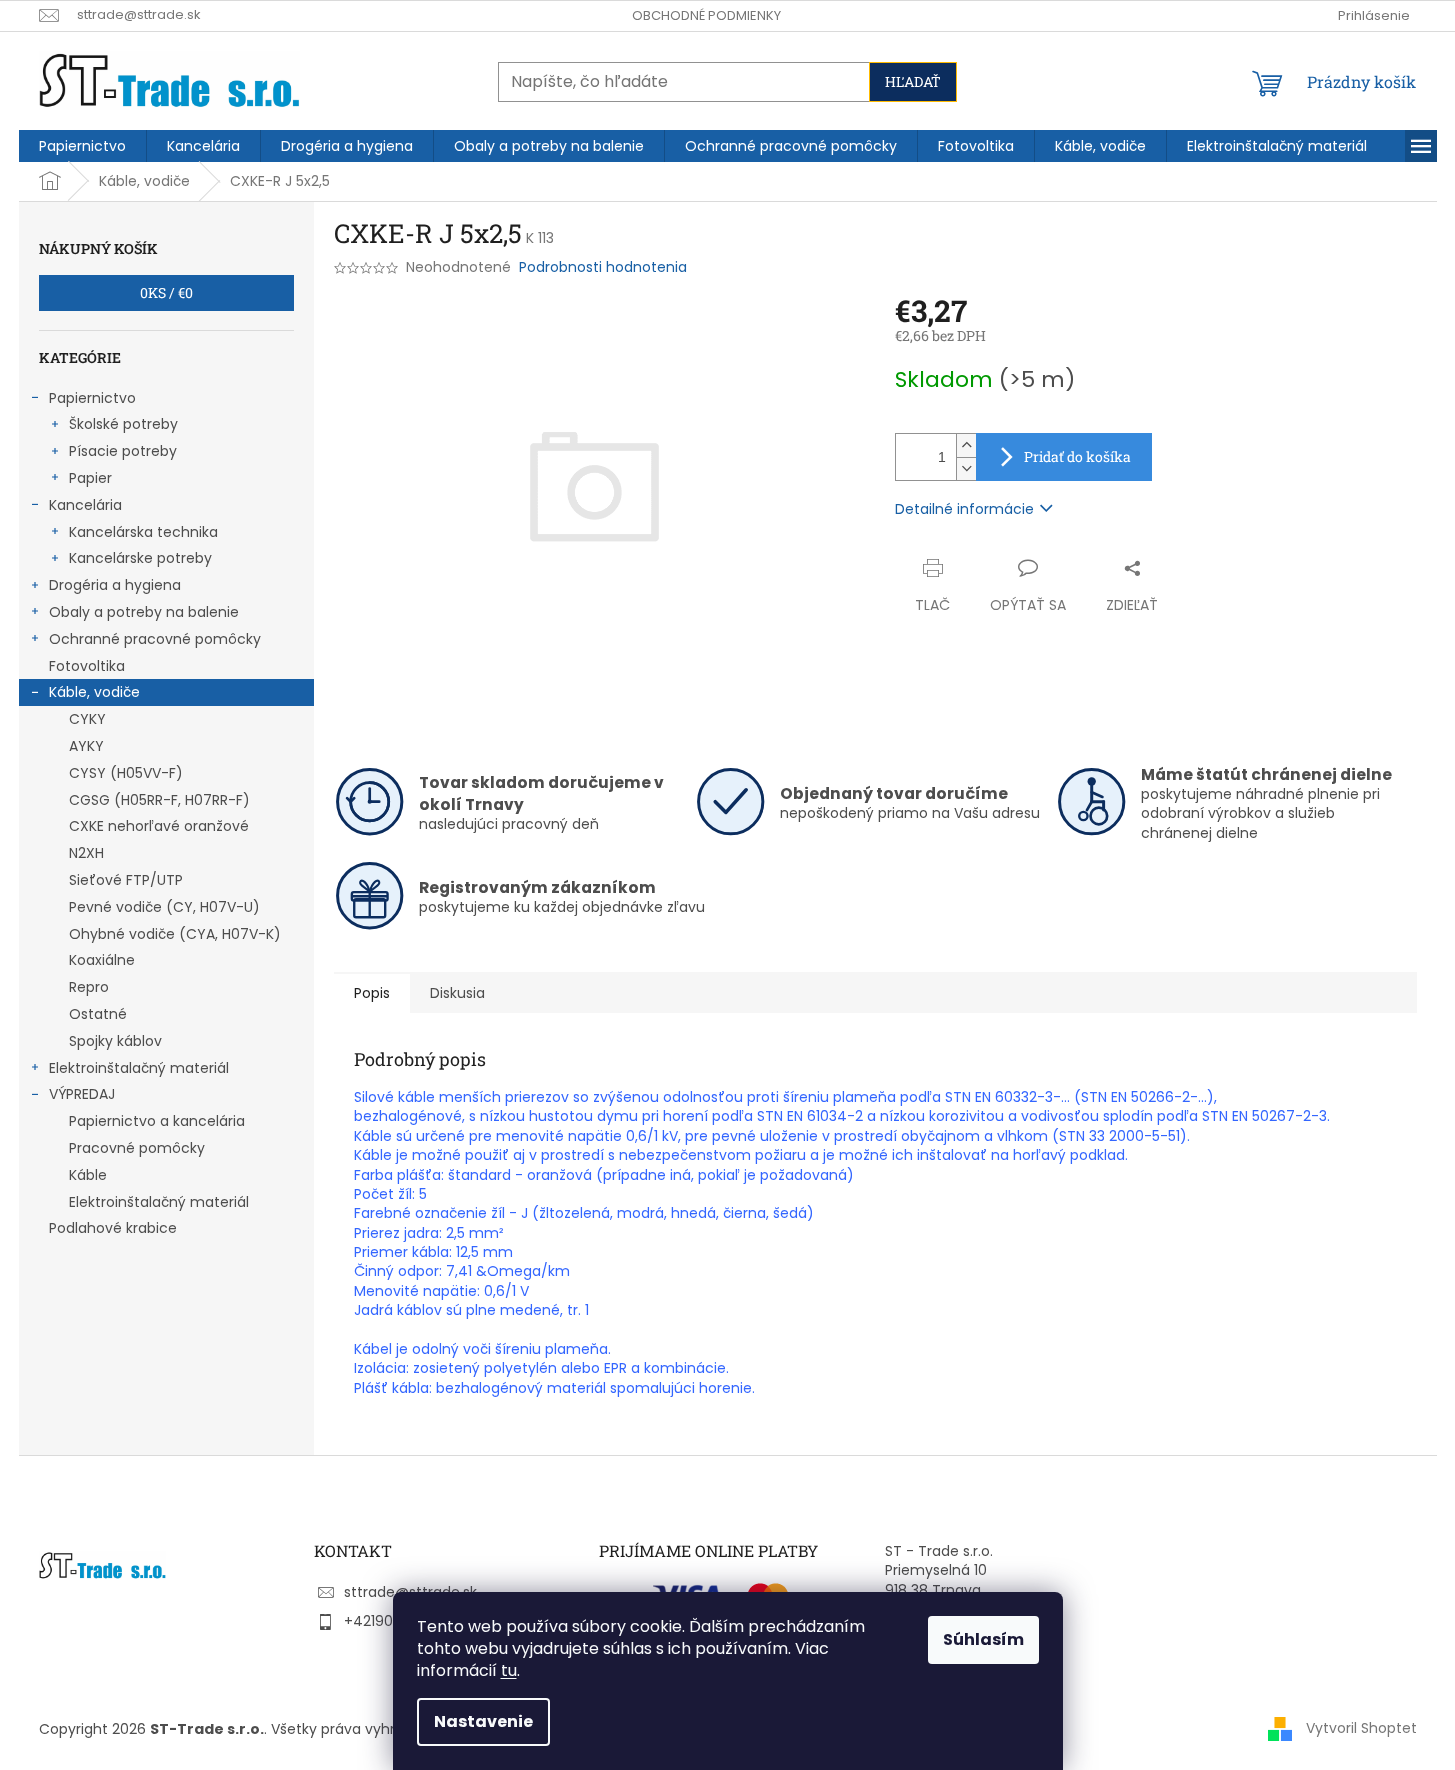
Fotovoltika (87, 666)
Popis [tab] (372, 993)
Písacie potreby (123, 451)
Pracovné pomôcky (137, 1148)
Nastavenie (483, 1721)
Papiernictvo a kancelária (157, 1121)
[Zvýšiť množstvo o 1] (966, 445)
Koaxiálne (102, 960)
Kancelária (85, 505)
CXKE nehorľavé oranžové (159, 826)
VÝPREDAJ (82, 1094)
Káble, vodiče (94, 692)
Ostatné (98, 1014)
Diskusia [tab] (457, 993)
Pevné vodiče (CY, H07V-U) (164, 907)
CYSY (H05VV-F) (126, 773)
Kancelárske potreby (140, 558)
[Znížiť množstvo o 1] (966, 468)
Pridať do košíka (1077, 456)
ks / (166, 292)
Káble (88, 1175)
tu (509, 1670)
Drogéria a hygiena (115, 585)
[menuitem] (82, 146)
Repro (89, 987)
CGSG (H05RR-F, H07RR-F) (159, 800)
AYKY (86, 746)
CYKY (87, 719)
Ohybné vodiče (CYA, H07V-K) (175, 934)
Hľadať (913, 81)
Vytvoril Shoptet (1361, 1728)
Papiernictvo (92, 398)
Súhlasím (983, 1639)
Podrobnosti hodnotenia (603, 267)
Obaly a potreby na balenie (144, 612)
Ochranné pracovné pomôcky (155, 639)
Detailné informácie (964, 509)
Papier (90, 478)
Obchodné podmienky (706, 15)
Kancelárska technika (143, 532)
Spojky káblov (115, 1041)
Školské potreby (123, 424)
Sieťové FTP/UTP (126, 880)
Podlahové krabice (113, 1228)
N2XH (86, 853)
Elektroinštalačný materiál (139, 1068)
